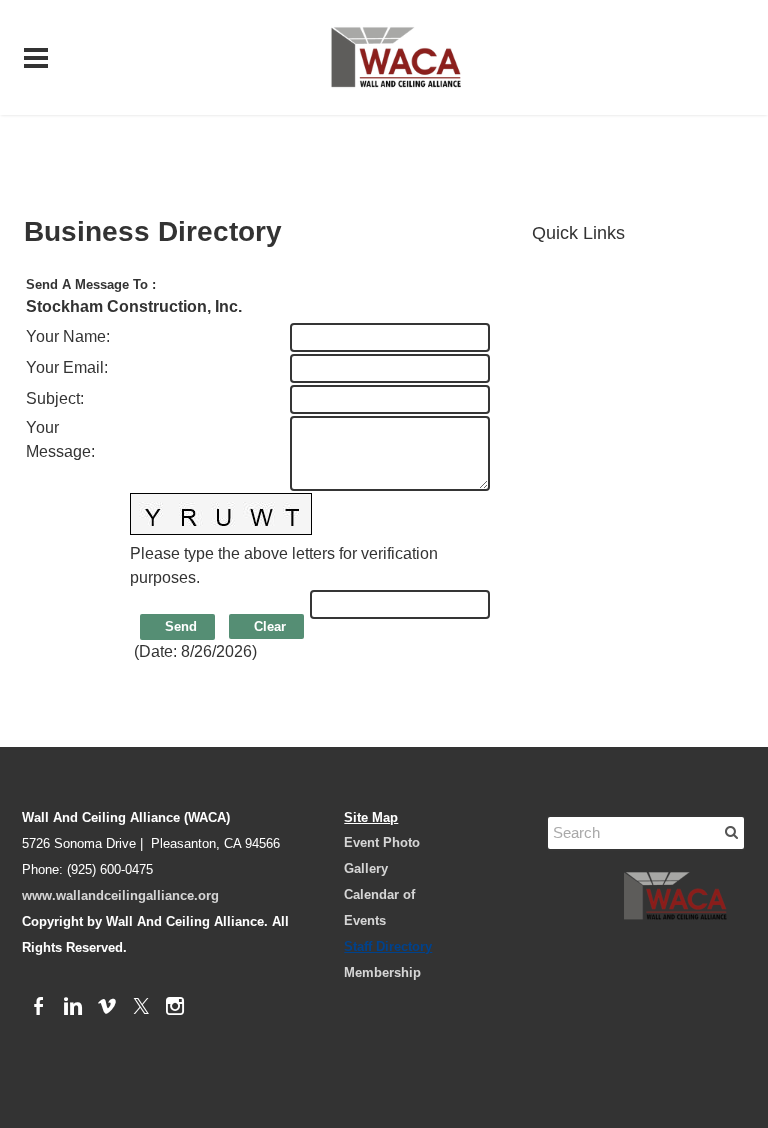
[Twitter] (141, 1007)
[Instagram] (175, 1007)
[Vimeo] (107, 1007)
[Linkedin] (73, 1007)
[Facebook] (39, 1007)
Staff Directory (388, 946)
